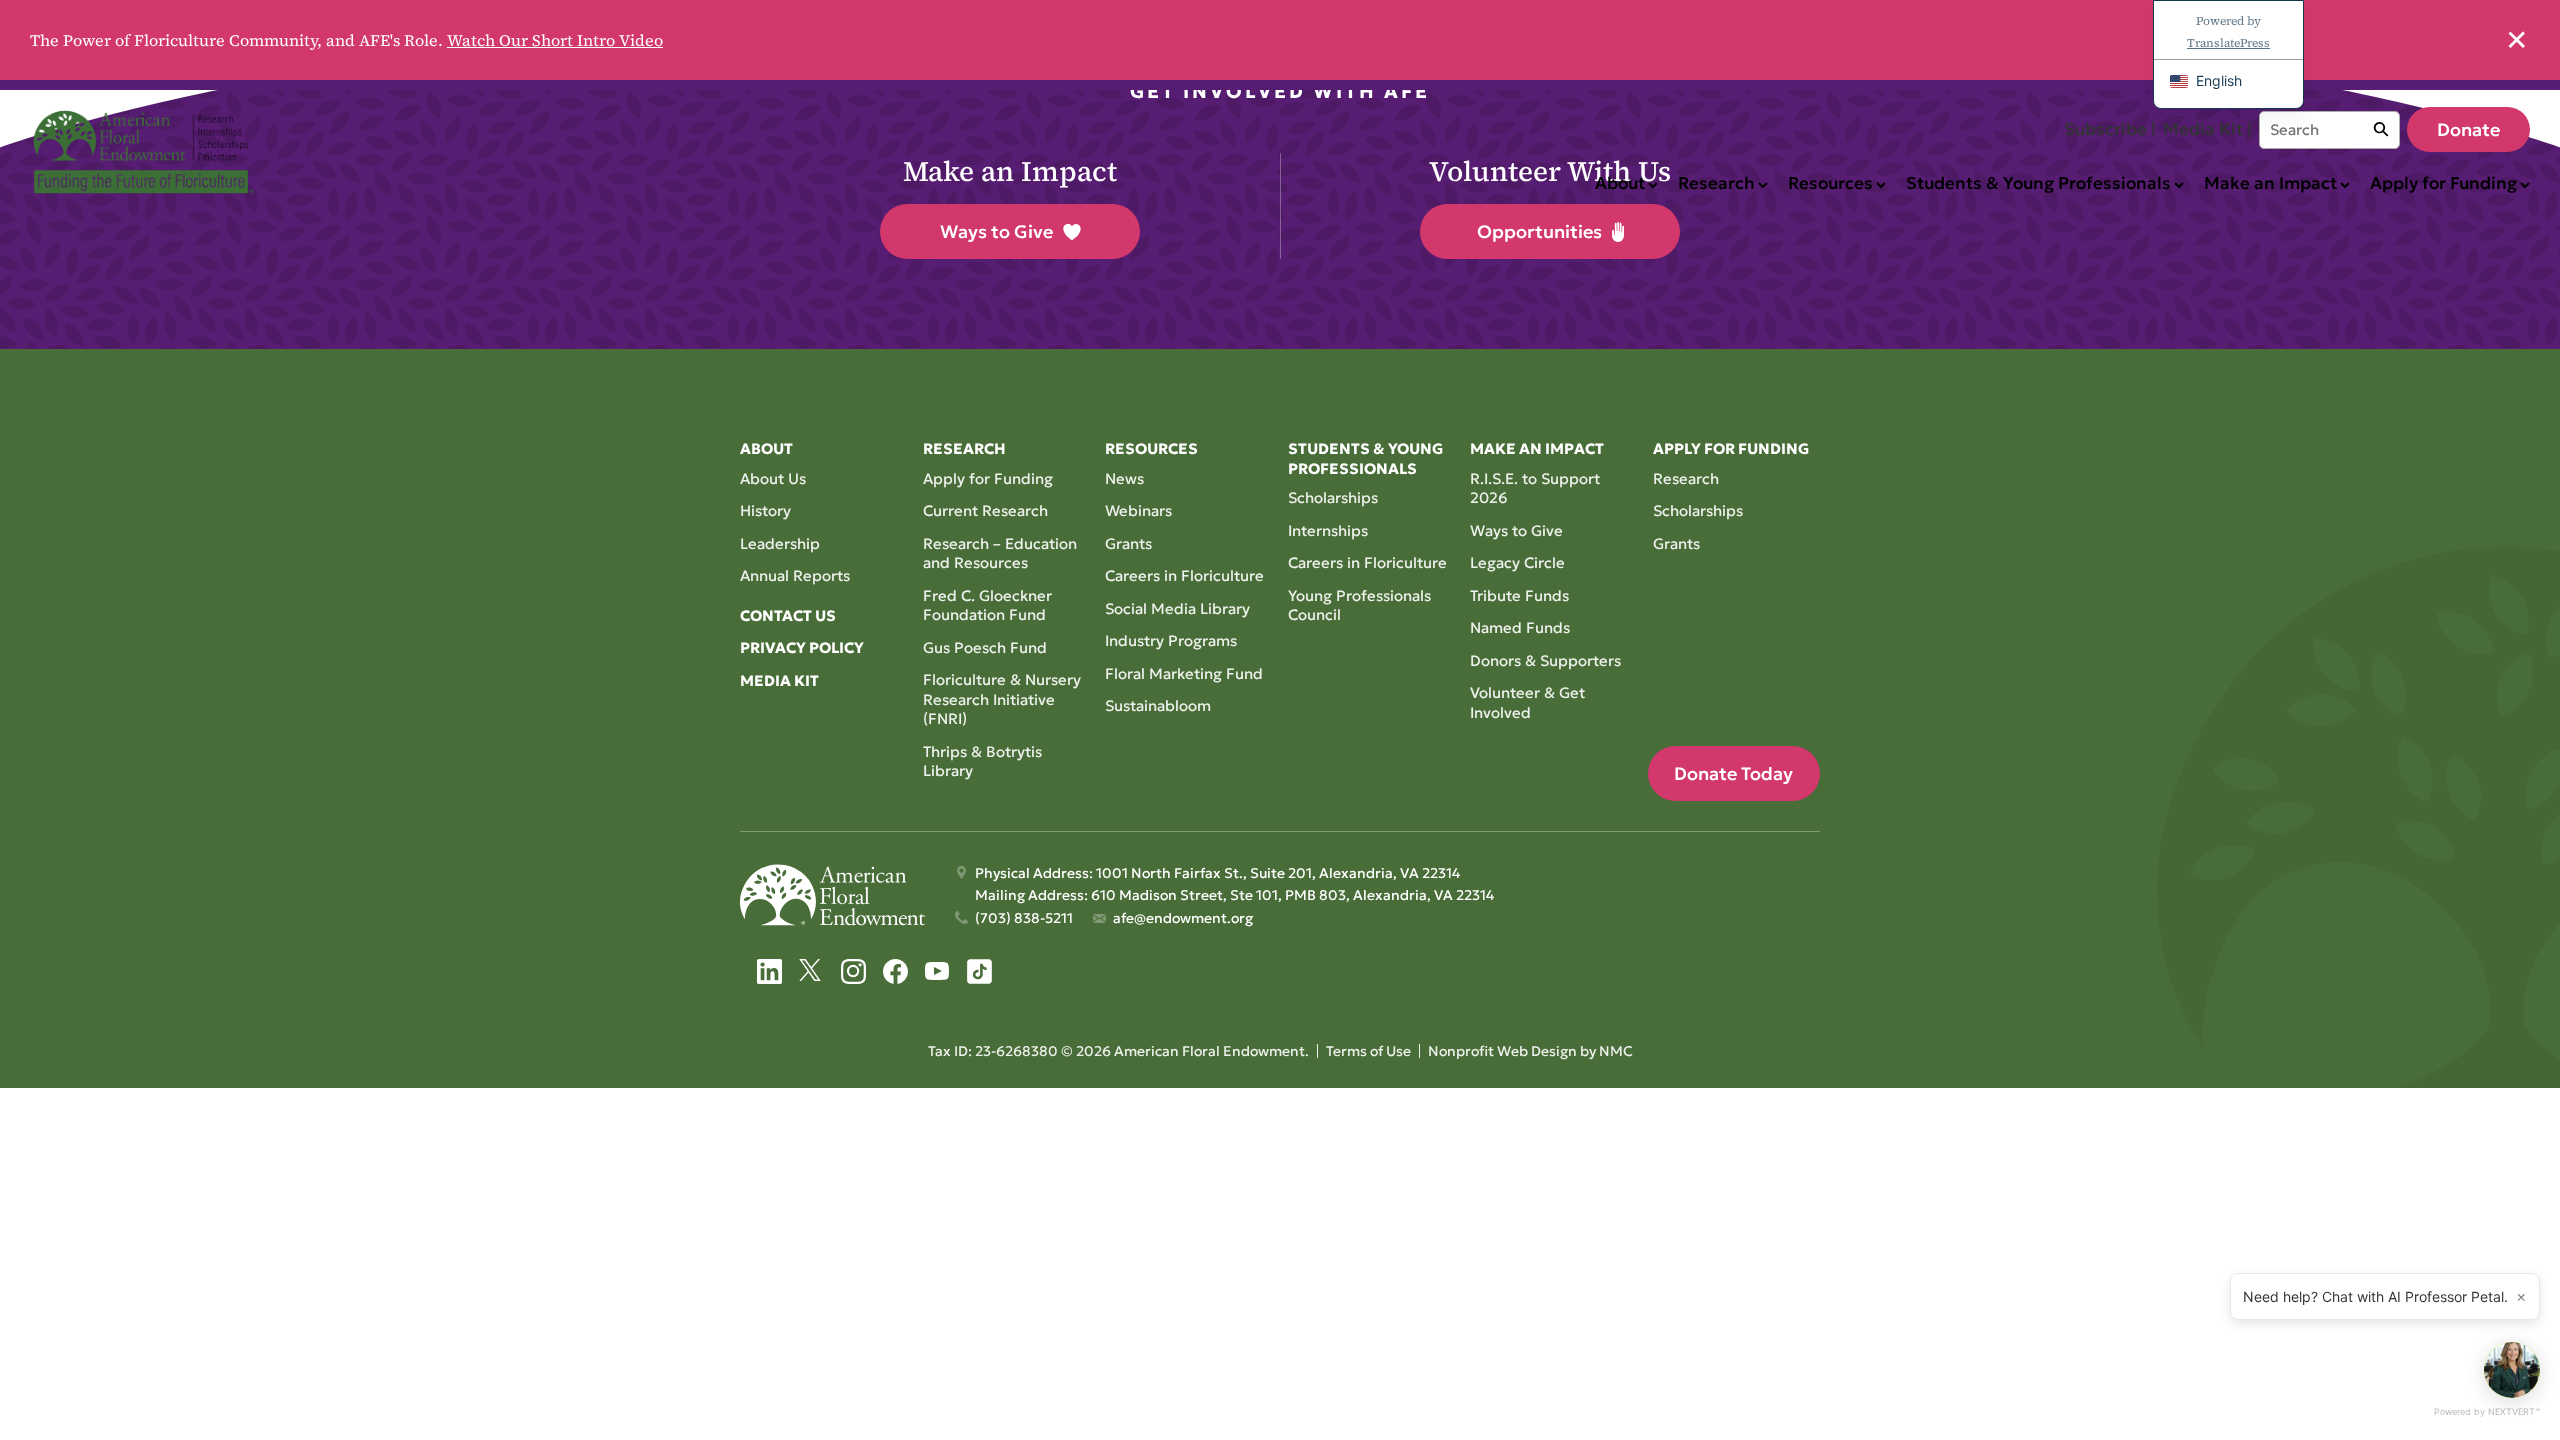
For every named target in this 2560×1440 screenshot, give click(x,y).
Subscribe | (2110, 129)
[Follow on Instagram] (853, 971)
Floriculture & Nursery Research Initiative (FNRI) (1002, 699)
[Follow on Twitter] (811, 971)
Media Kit (779, 680)
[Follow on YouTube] (937, 971)
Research (1686, 478)
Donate (2468, 129)
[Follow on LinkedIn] (769, 971)
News (1124, 478)
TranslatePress (2228, 43)
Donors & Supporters (1545, 660)
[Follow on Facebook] (895, 971)
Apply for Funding (988, 478)
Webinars (1138, 510)
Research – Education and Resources (1000, 553)
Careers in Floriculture (1184, 575)
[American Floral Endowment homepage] (147, 152)
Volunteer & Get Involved (1527, 702)
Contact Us (788, 615)
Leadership (780, 543)
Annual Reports (795, 575)
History (765, 510)
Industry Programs (1171, 640)
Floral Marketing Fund (1184, 673)
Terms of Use (1368, 1051)
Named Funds (1520, 627)
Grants (1128, 543)
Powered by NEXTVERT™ (2487, 1411)
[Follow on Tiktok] (979, 971)
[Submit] (2381, 130)
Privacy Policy (802, 647)
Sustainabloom (1158, 705)
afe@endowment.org (1183, 918)
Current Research (985, 510)
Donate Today (1733, 773)
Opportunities (1539, 231)
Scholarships (1333, 497)
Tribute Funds (1519, 595)
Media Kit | (2207, 129)
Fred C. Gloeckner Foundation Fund (987, 605)
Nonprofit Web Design (1502, 1051)
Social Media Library (1177, 608)
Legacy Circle (1517, 562)
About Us (773, 478)
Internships (1328, 530)
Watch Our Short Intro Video (555, 40)
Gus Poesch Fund (985, 647)
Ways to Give (996, 231)
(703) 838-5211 (1024, 918)
